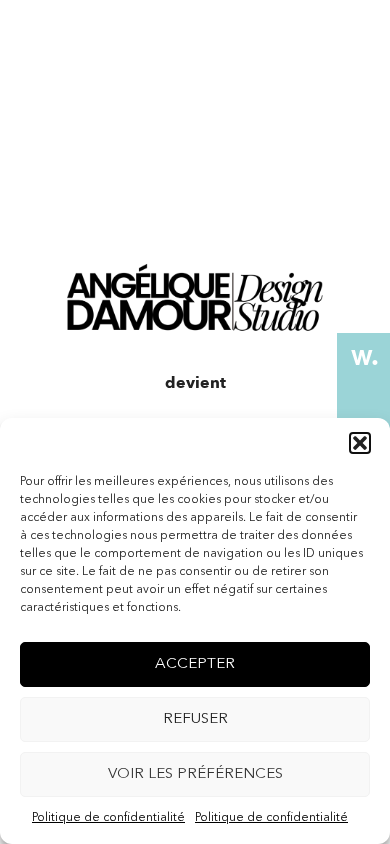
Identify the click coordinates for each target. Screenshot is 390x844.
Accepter (195, 664)
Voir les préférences (195, 774)
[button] (360, 443)
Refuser (195, 719)
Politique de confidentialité (108, 818)
